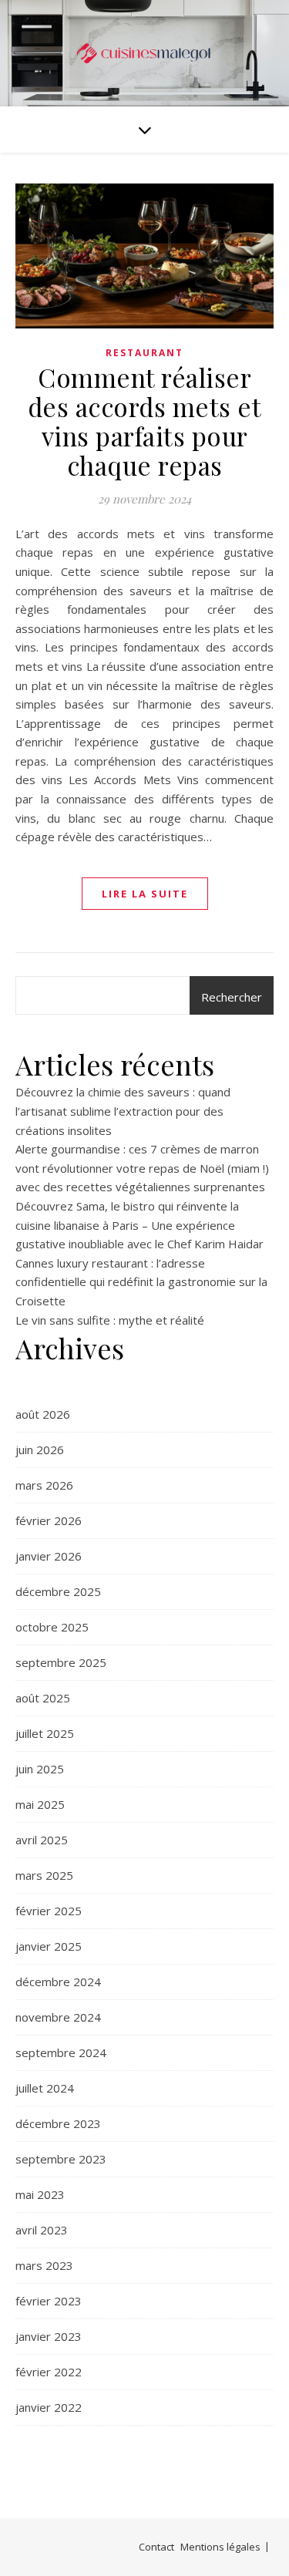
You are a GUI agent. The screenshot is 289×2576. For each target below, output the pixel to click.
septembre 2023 (61, 2159)
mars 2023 (44, 2265)
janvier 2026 (49, 1556)
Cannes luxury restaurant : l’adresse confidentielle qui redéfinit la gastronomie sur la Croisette (141, 1282)
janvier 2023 (49, 2336)
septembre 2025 (61, 1662)
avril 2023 (42, 2230)
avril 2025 (42, 1840)
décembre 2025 (58, 1591)
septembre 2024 (61, 2052)
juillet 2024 (45, 2088)
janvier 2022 (49, 2407)
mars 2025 (44, 1875)
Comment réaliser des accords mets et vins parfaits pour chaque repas (145, 421)
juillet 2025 (45, 1733)
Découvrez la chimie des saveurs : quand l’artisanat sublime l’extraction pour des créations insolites (123, 1111)
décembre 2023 (58, 2123)
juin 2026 (40, 1450)
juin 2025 (40, 1769)
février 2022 (49, 2372)
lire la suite (145, 894)
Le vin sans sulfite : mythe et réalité (110, 1320)
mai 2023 (40, 2194)
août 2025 (43, 1698)
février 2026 (49, 1520)
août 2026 (43, 1414)
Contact (156, 2547)
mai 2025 (40, 1804)
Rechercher (232, 997)
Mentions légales (220, 2547)
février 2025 (49, 1911)
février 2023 (49, 2301)
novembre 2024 (58, 2017)
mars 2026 (44, 1485)
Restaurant (144, 353)
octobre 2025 (52, 1627)
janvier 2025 (49, 1946)
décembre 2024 (58, 1982)
